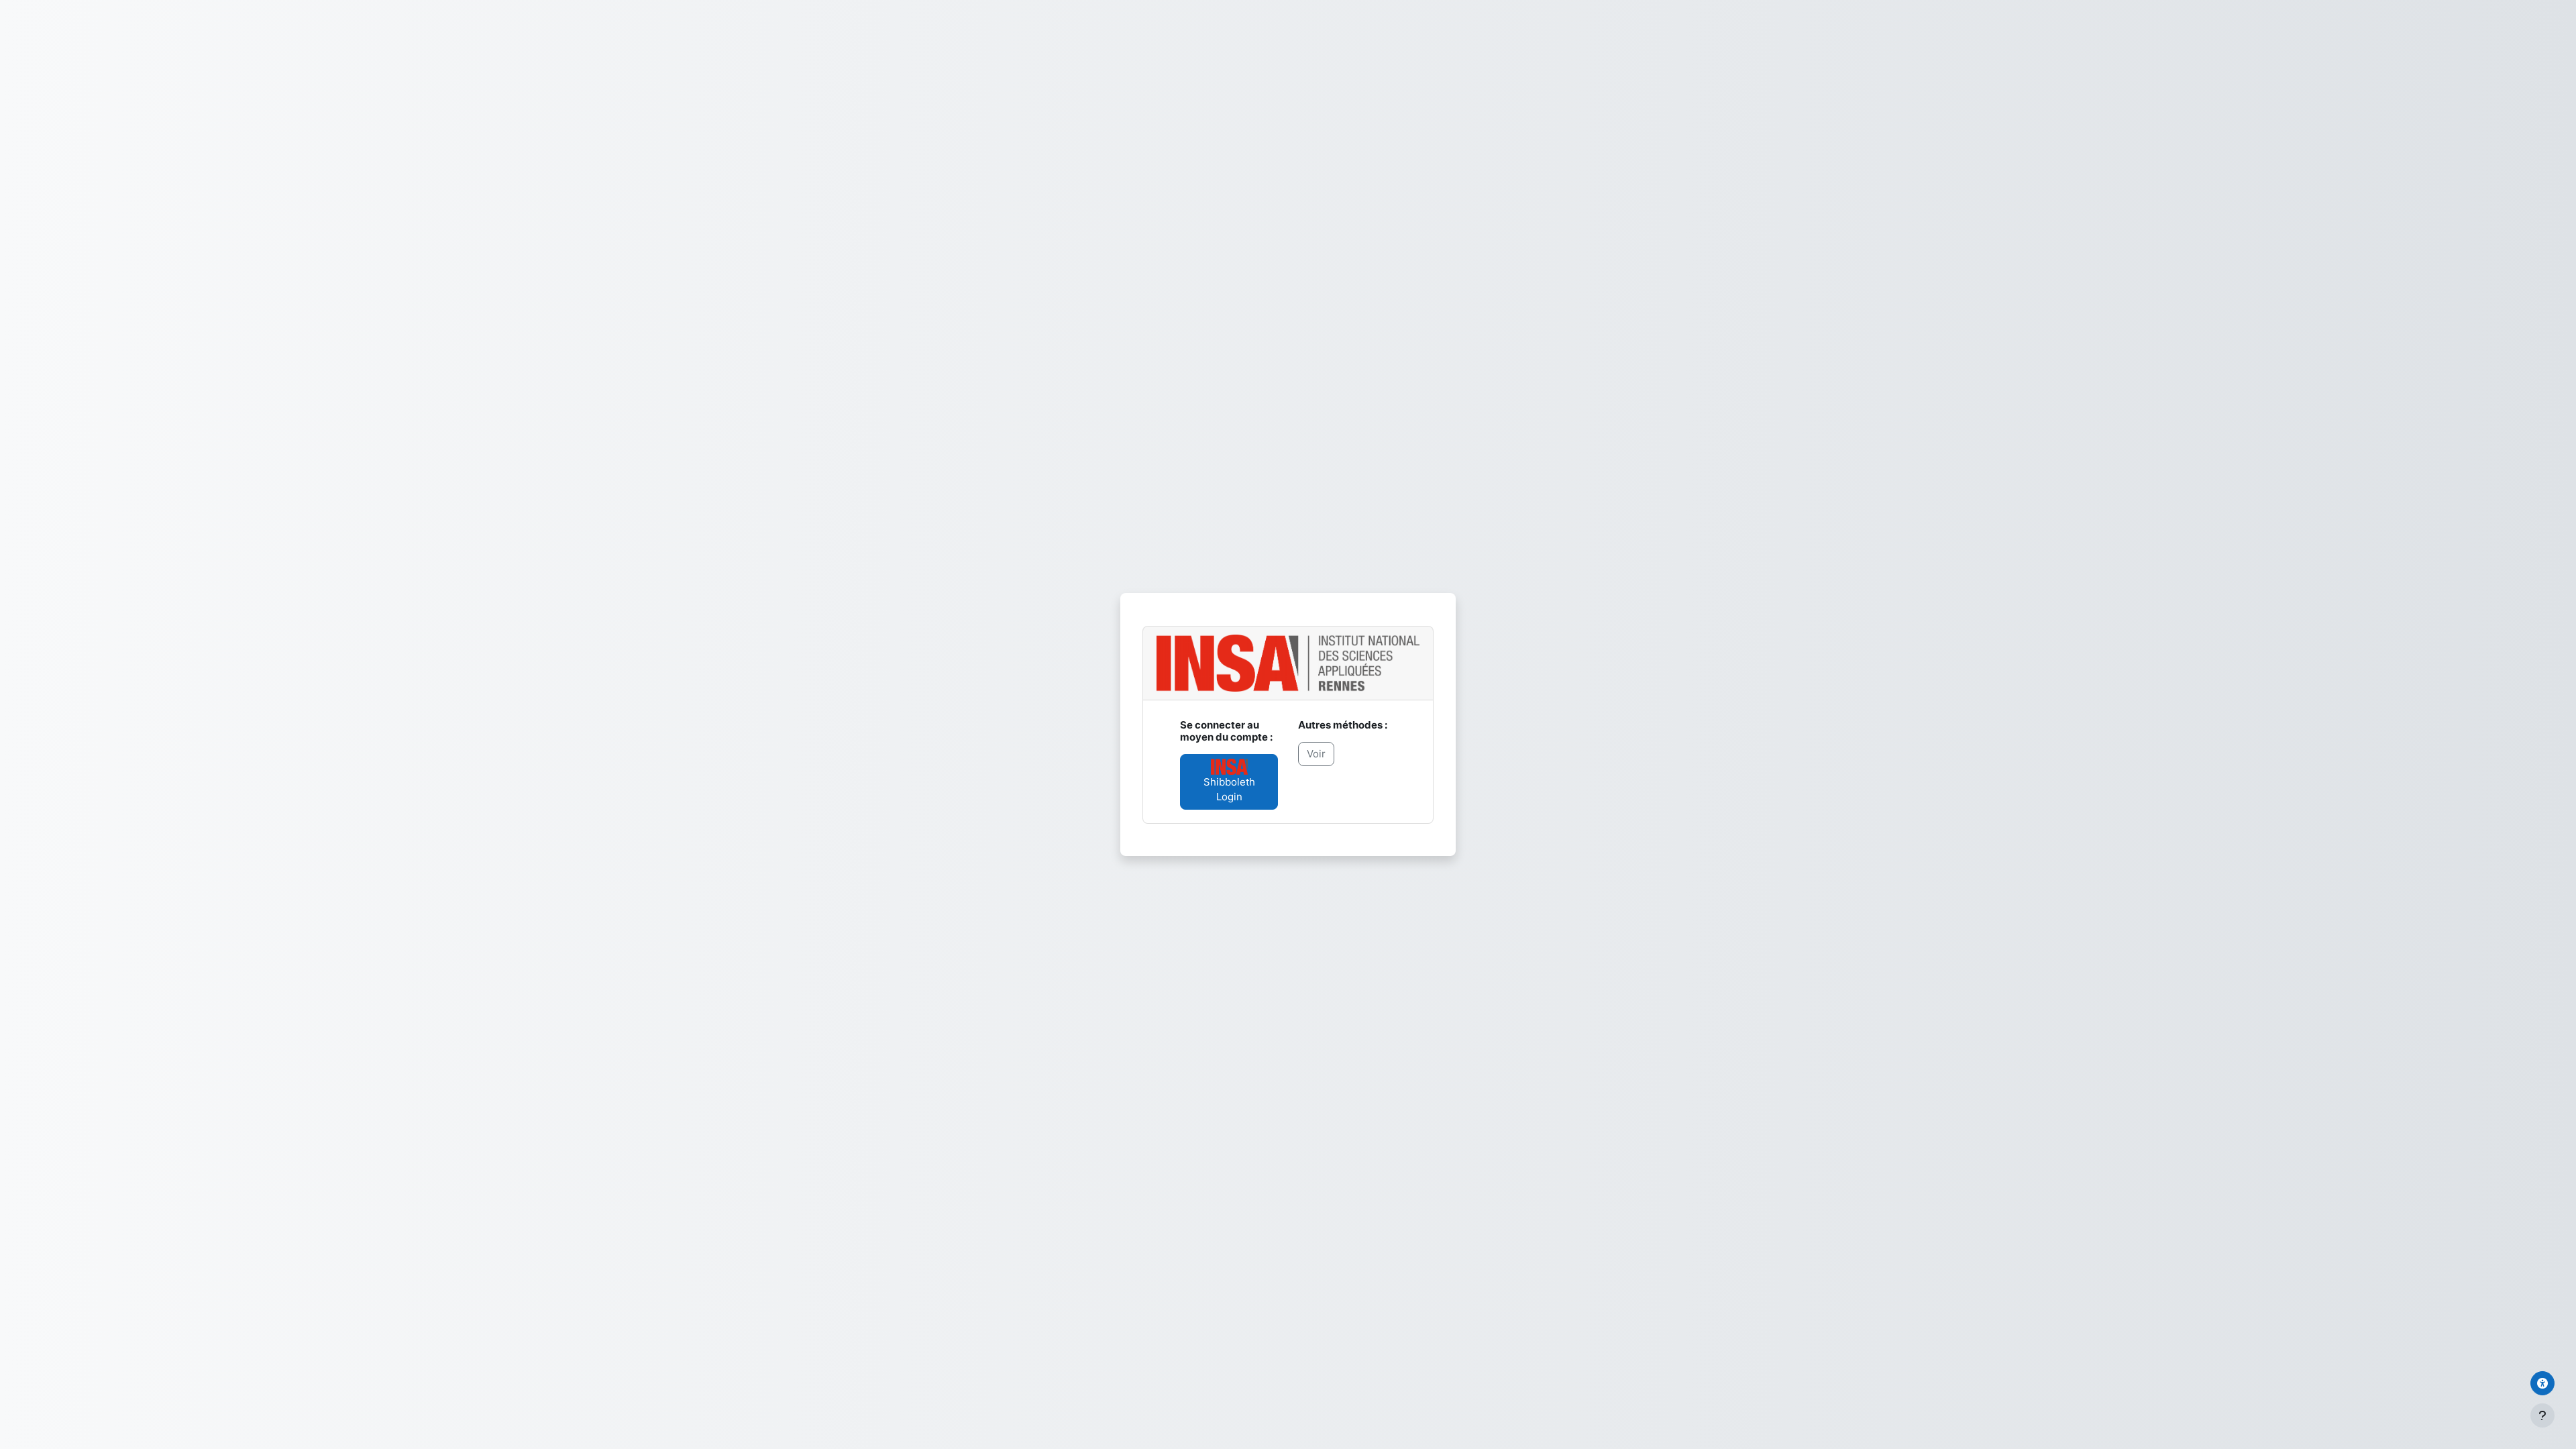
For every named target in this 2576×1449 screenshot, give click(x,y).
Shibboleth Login (1229, 790)
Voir (1316, 754)
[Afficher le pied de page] (2542, 1415)
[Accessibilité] (2542, 1383)
